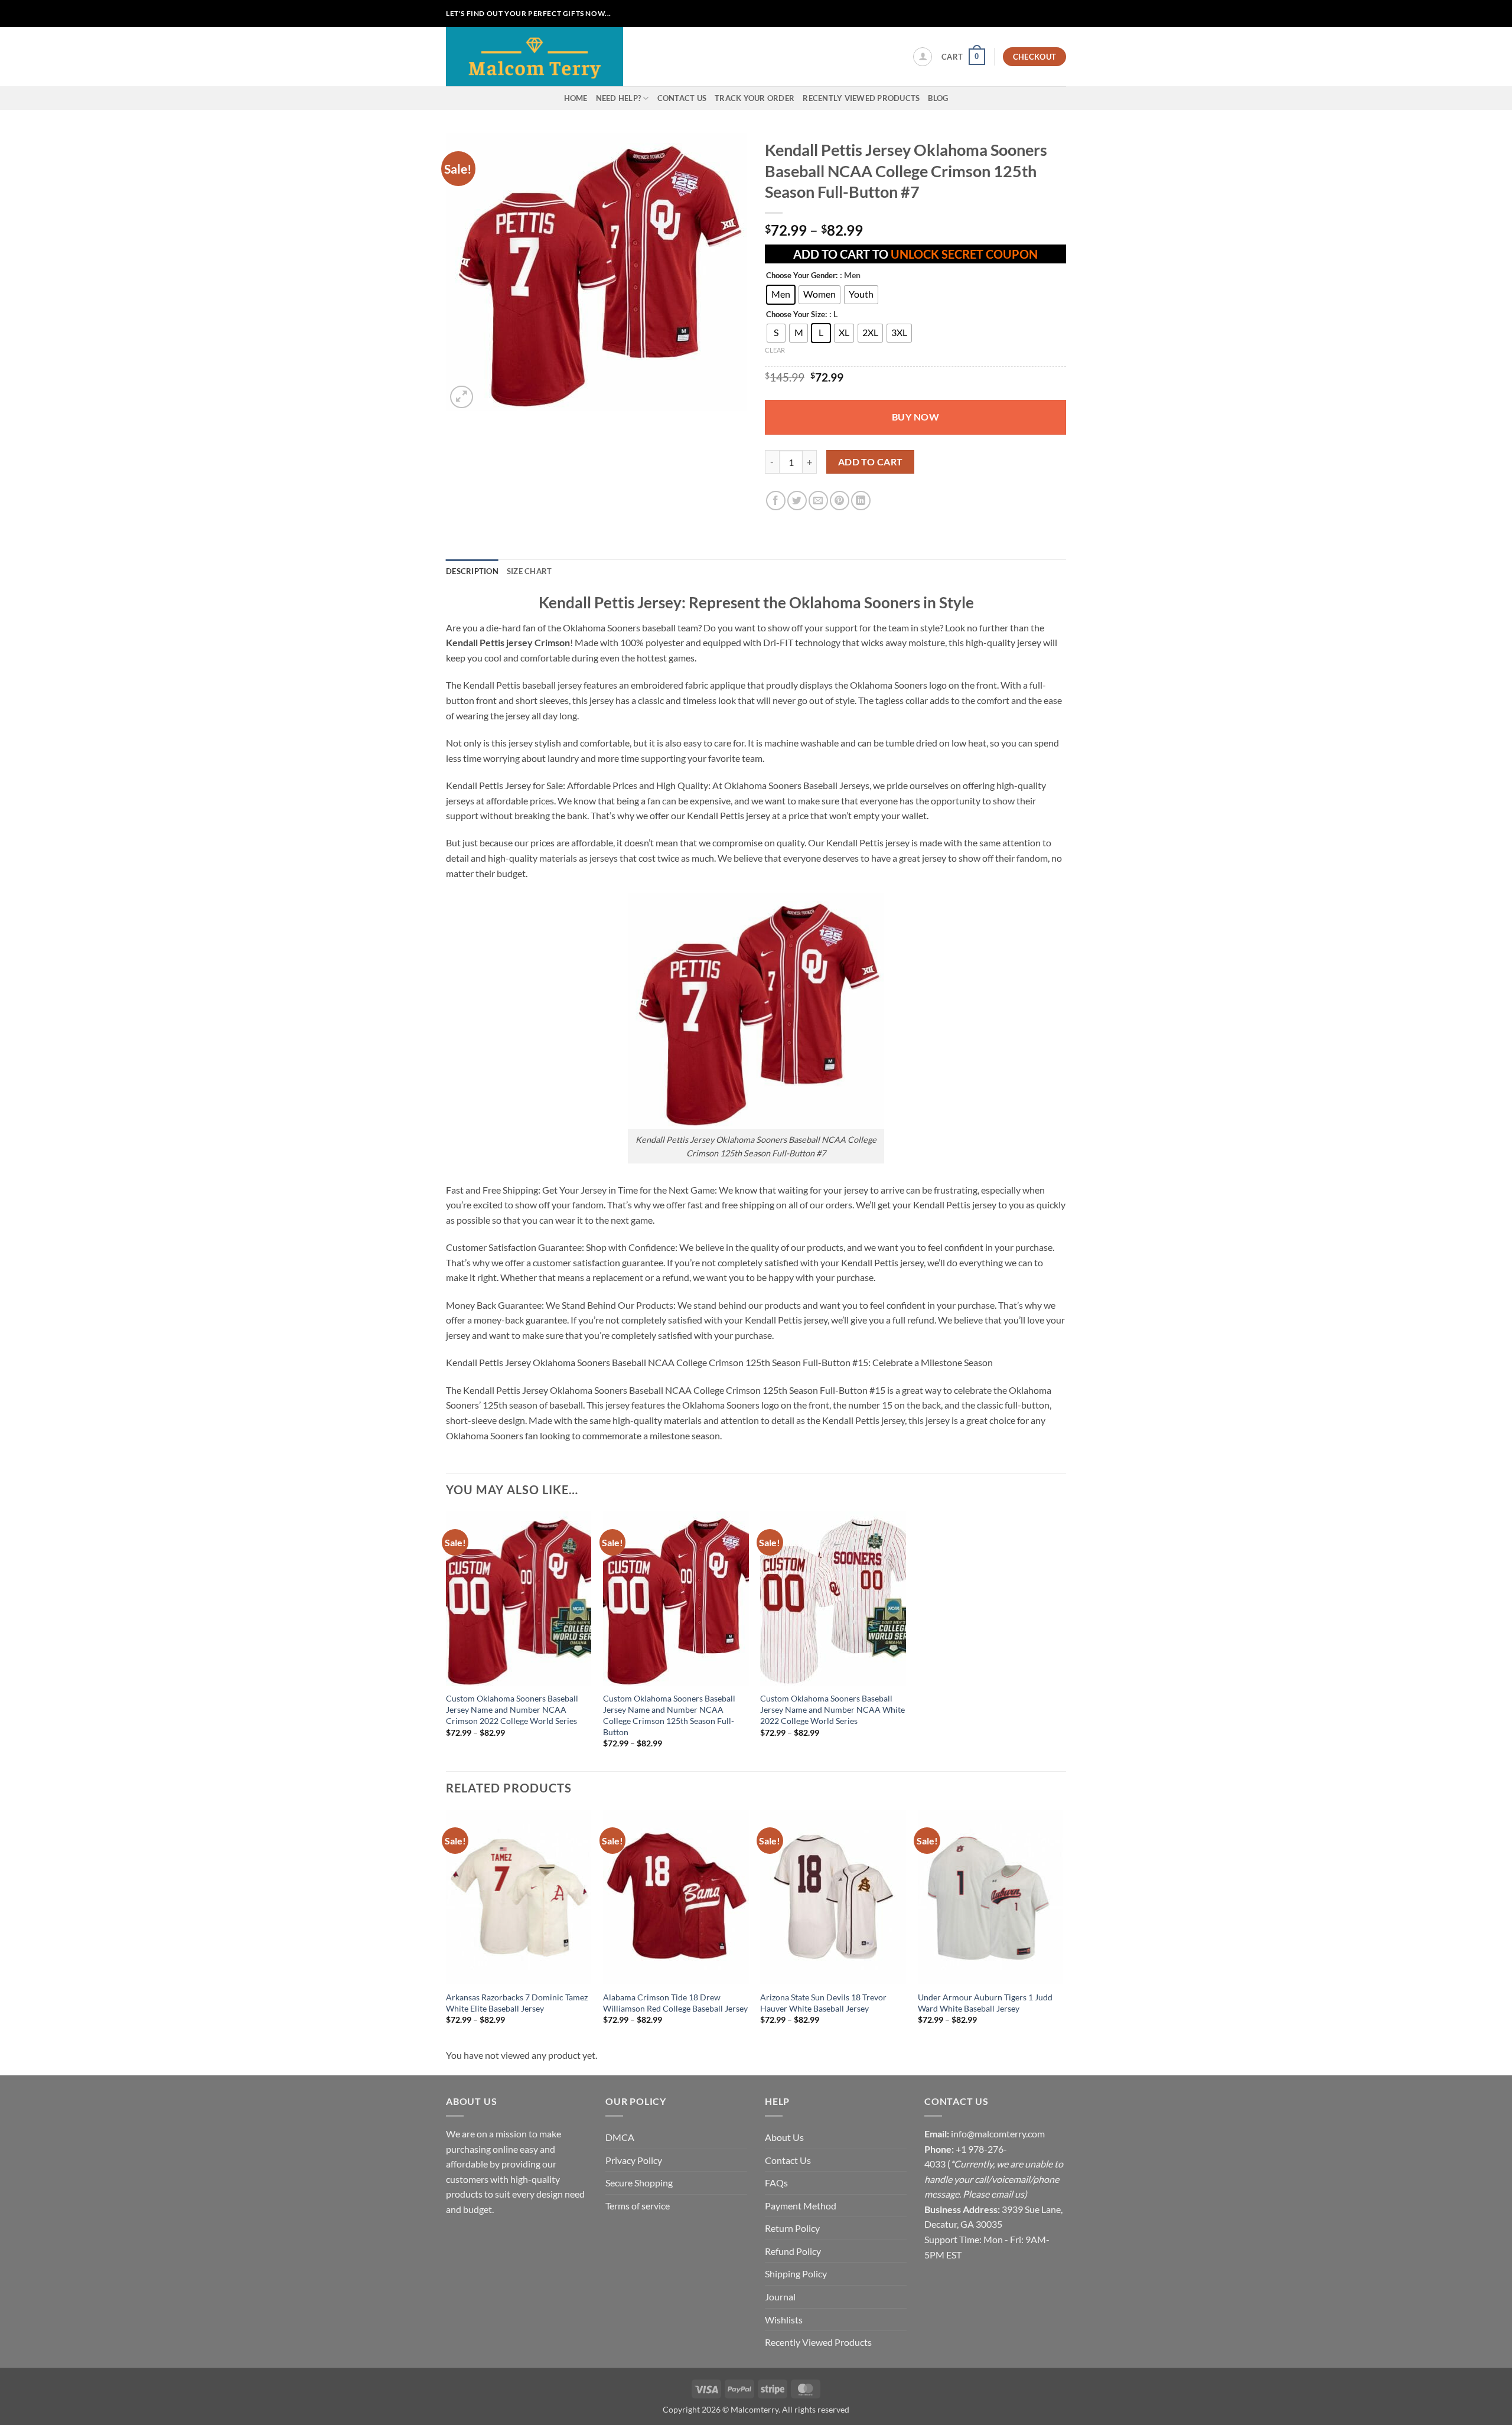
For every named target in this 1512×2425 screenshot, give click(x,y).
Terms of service (638, 2206)
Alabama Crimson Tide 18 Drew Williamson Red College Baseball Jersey (675, 2003)
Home (576, 98)
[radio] (781, 295)
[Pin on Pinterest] (840, 501)
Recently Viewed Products (861, 98)
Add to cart (871, 462)
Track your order (755, 98)
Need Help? (619, 98)
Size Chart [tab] (529, 571)
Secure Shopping (639, 2183)
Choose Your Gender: (802, 276)
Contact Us (682, 98)
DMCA (620, 2137)
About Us (784, 2137)
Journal (780, 2297)
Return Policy (792, 2228)
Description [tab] (472, 571)
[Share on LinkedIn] (861, 501)
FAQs (776, 2183)
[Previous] (447, 1927)
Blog (938, 98)
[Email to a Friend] (818, 501)
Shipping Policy (796, 2274)
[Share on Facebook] (776, 501)
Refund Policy (793, 2251)
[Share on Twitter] (797, 501)
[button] (923, 57)
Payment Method (801, 2206)
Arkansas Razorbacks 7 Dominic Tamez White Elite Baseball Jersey (517, 2003)
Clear (775, 350)
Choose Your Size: (796, 315)
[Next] (1063, 1927)
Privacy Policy (634, 2160)
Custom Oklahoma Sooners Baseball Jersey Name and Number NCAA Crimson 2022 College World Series (512, 1709)
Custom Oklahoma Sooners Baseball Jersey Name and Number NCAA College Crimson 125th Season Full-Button (669, 1715)
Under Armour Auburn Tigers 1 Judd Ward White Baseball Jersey (985, 2003)
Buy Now (915, 417)
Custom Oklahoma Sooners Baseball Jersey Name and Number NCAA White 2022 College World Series (832, 1709)
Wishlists (784, 2320)
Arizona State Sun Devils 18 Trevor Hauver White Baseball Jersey (823, 2003)
